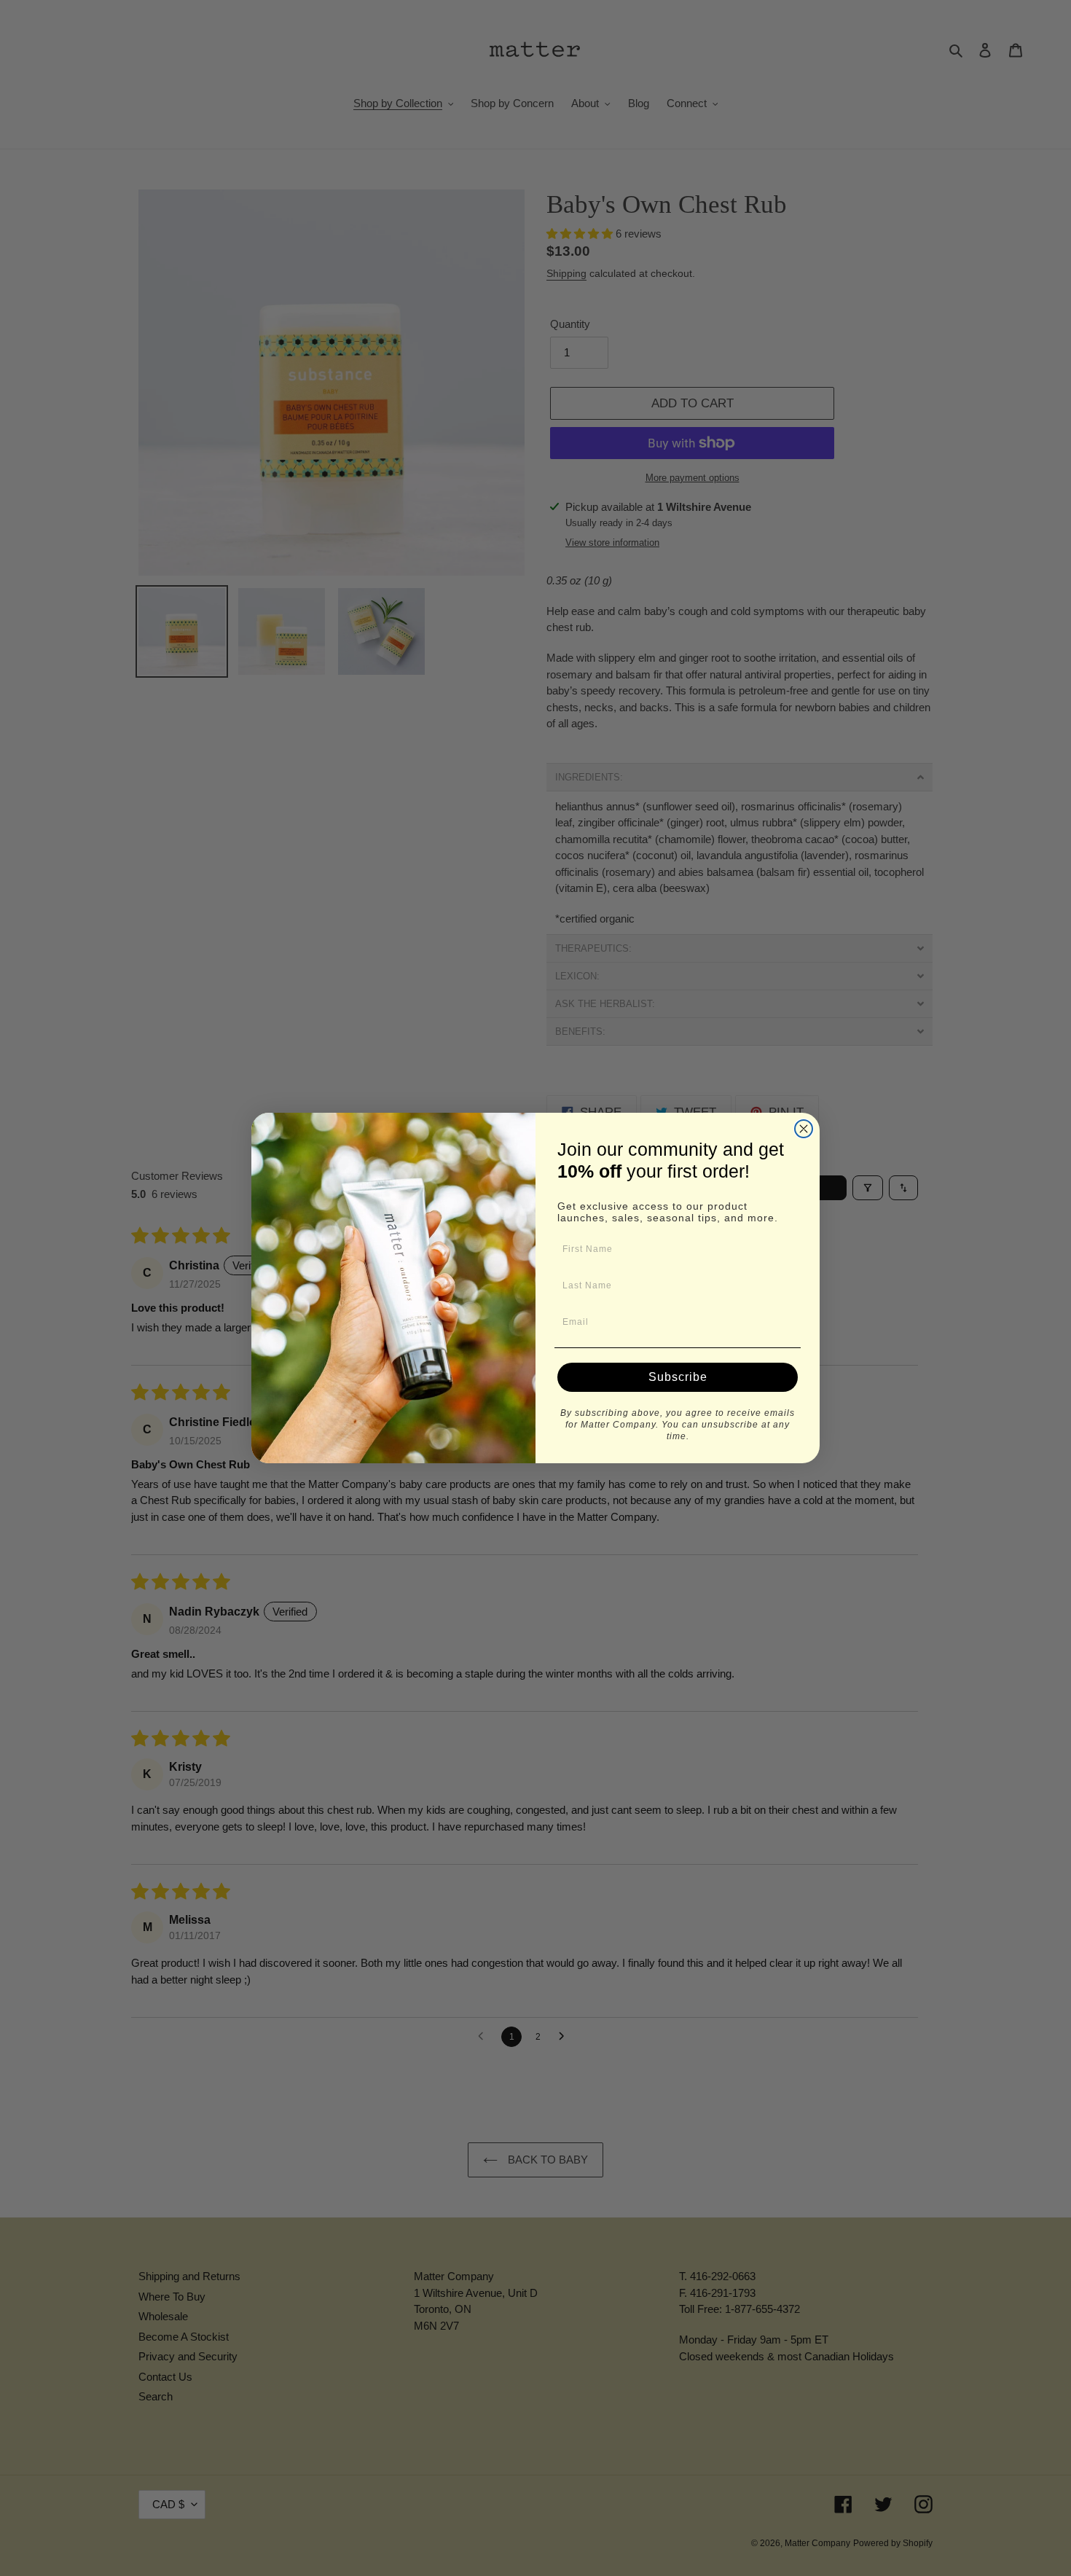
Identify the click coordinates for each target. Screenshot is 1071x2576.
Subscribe (678, 1377)
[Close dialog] (804, 1129)
